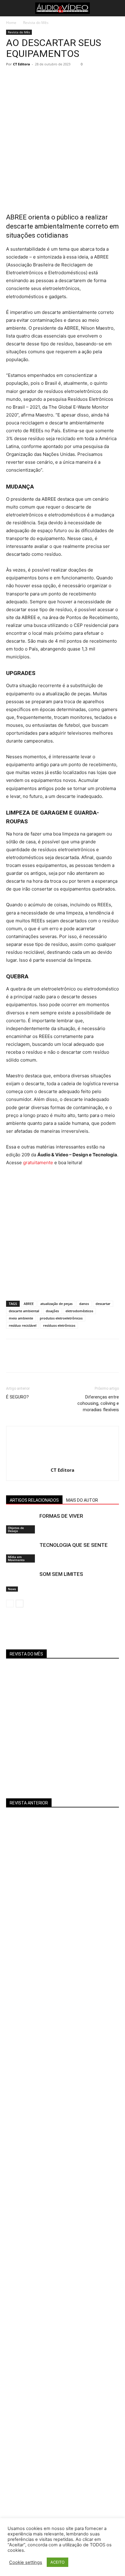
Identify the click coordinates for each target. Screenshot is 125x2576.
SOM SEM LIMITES (61, 1574)
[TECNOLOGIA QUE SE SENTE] (21, 1552)
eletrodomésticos (79, 1311)
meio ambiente (21, 1318)
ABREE (29, 1304)
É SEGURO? (17, 1397)
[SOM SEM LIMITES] (21, 1581)
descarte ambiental (24, 1311)
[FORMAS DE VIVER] (21, 1523)
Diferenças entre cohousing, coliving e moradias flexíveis (98, 1403)
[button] (10, 8)
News (12, 1589)
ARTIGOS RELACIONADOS (34, 1500)
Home (11, 23)
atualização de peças (56, 1304)
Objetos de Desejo (16, 1529)
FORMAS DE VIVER (61, 1516)
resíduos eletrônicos (59, 1325)
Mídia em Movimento (16, 1558)
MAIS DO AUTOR (82, 1500)
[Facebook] (12, 78)
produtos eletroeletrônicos (61, 1318)
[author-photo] (62, 1462)
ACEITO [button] (57, 2562)
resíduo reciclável (23, 1325)
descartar (103, 1304)
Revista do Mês (36, 23)
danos (84, 1304)
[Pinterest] (40, 78)
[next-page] (20, 1604)
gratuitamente (38, 1163)
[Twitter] (26, 78)
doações (52, 1311)
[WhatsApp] (54, 78)
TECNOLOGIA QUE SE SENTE (74, 1545)
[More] (68, 78)
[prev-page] (10, 1604)
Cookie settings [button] (26, 2562)
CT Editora (22, 64)
